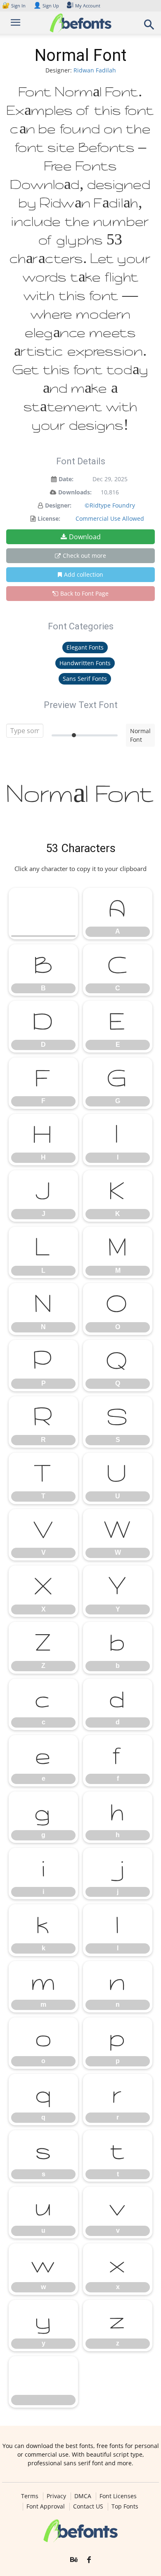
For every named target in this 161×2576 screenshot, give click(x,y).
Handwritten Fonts (85, 663)
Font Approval (46, 2506)
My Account (88, 6)
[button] (149, 27)
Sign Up (46, 6)
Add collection (84, 574)
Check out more (84, 555)
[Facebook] (89, 2560)
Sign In (14, 6)
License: (49, 518)
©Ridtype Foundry (110, 505)
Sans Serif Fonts (85, 679)
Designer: (58, 505)
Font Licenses (118, 2496)
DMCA (83, 2496)
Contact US (88, 2506)
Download (85, 537)
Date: (66, 479)
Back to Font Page (84, 593)
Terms (30, 2496)
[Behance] (74, 2560)
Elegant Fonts (85, 647)
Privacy (56, 2496)
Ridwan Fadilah (95, 70)
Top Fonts (125, 2506)
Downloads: (75, 492)
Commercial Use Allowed (110, 518)
